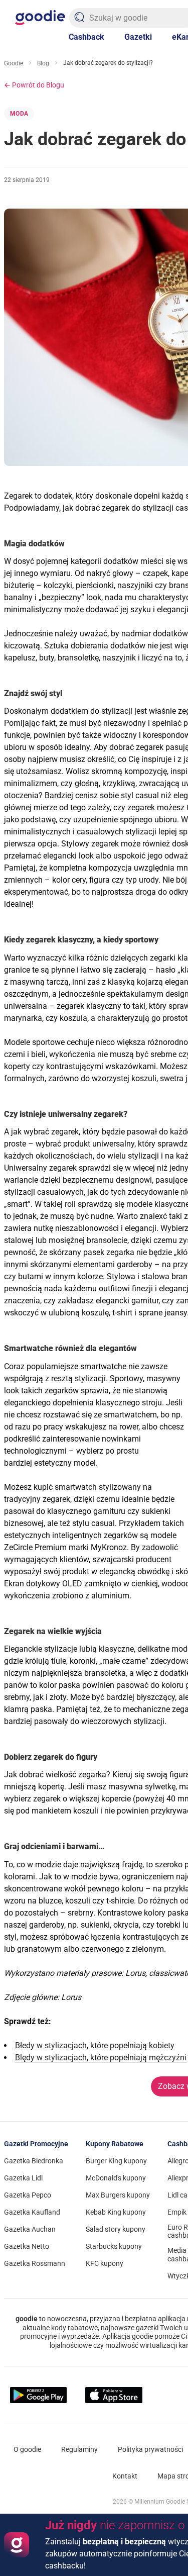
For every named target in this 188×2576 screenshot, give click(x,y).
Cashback (86, 37)
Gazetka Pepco (28, 2195)
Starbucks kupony (114, 2246)
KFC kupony (105, 2263)
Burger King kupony (116, 2161)
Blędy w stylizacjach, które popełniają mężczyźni (101, 2058)
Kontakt (125, 2476)
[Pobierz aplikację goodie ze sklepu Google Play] (38, 2395)
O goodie (27, 2449)
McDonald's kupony (116, 2178)
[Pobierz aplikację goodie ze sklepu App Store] (114, 2395)
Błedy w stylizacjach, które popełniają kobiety (95, 2045)
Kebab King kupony (116, 2212)
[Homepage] (40, 18)
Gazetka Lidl (23, 2178)
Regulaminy (79, 2449)
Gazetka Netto (27, 2246)
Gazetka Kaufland (32, 2212)
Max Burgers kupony (118, 2195)
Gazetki (138, 37)
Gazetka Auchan (30, 2229)
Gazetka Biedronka (34, 2161)
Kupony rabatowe (115, 2144)
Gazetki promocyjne (36, 2144)
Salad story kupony (116, 2229)
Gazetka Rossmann (35, 2263)
